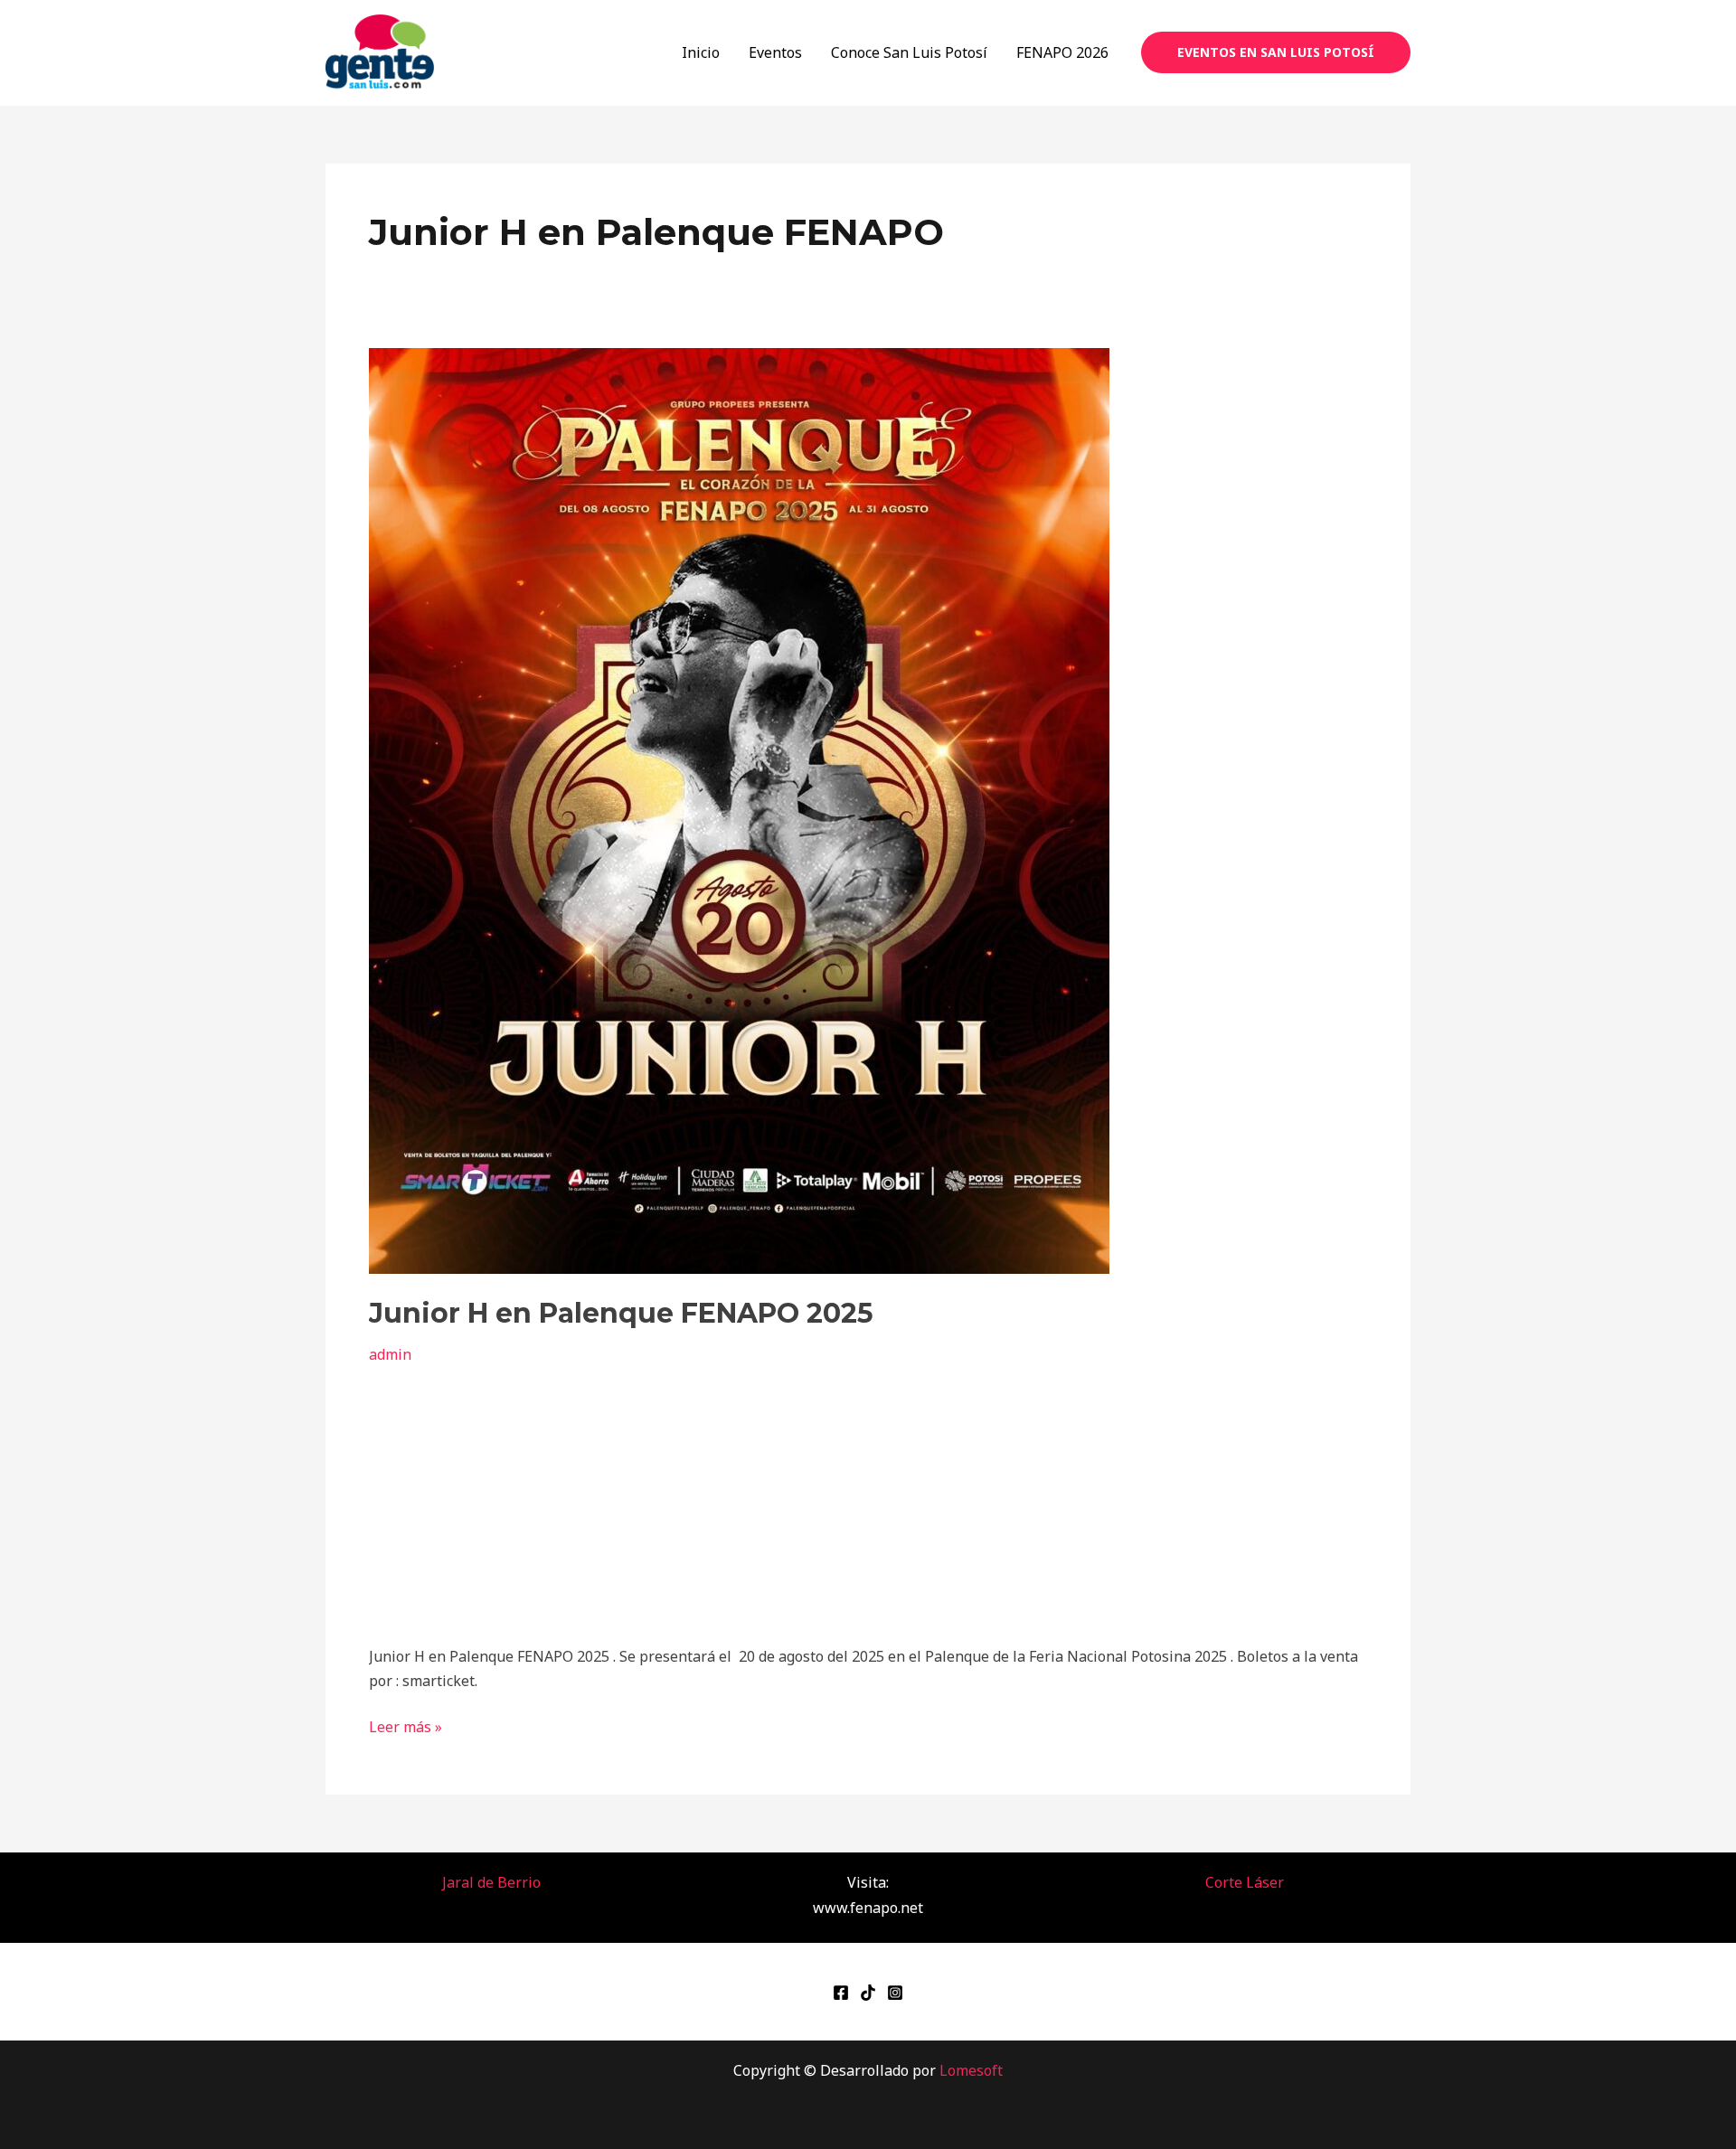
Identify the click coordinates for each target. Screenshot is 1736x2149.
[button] (1276, 52)
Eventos (775, 52)
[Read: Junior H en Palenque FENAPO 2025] (739, 809)
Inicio (701, 52)
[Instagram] (895, 1993)
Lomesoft (971, 2070)
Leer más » (406, 1726)
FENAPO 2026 (1062, 52)
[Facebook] (841, 1993)
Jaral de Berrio (491, 1882)
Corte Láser (1245, 1882)
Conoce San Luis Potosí (909, 52)
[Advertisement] (868, 1501)
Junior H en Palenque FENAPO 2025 (621, 1313)
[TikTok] (868, 1993)
